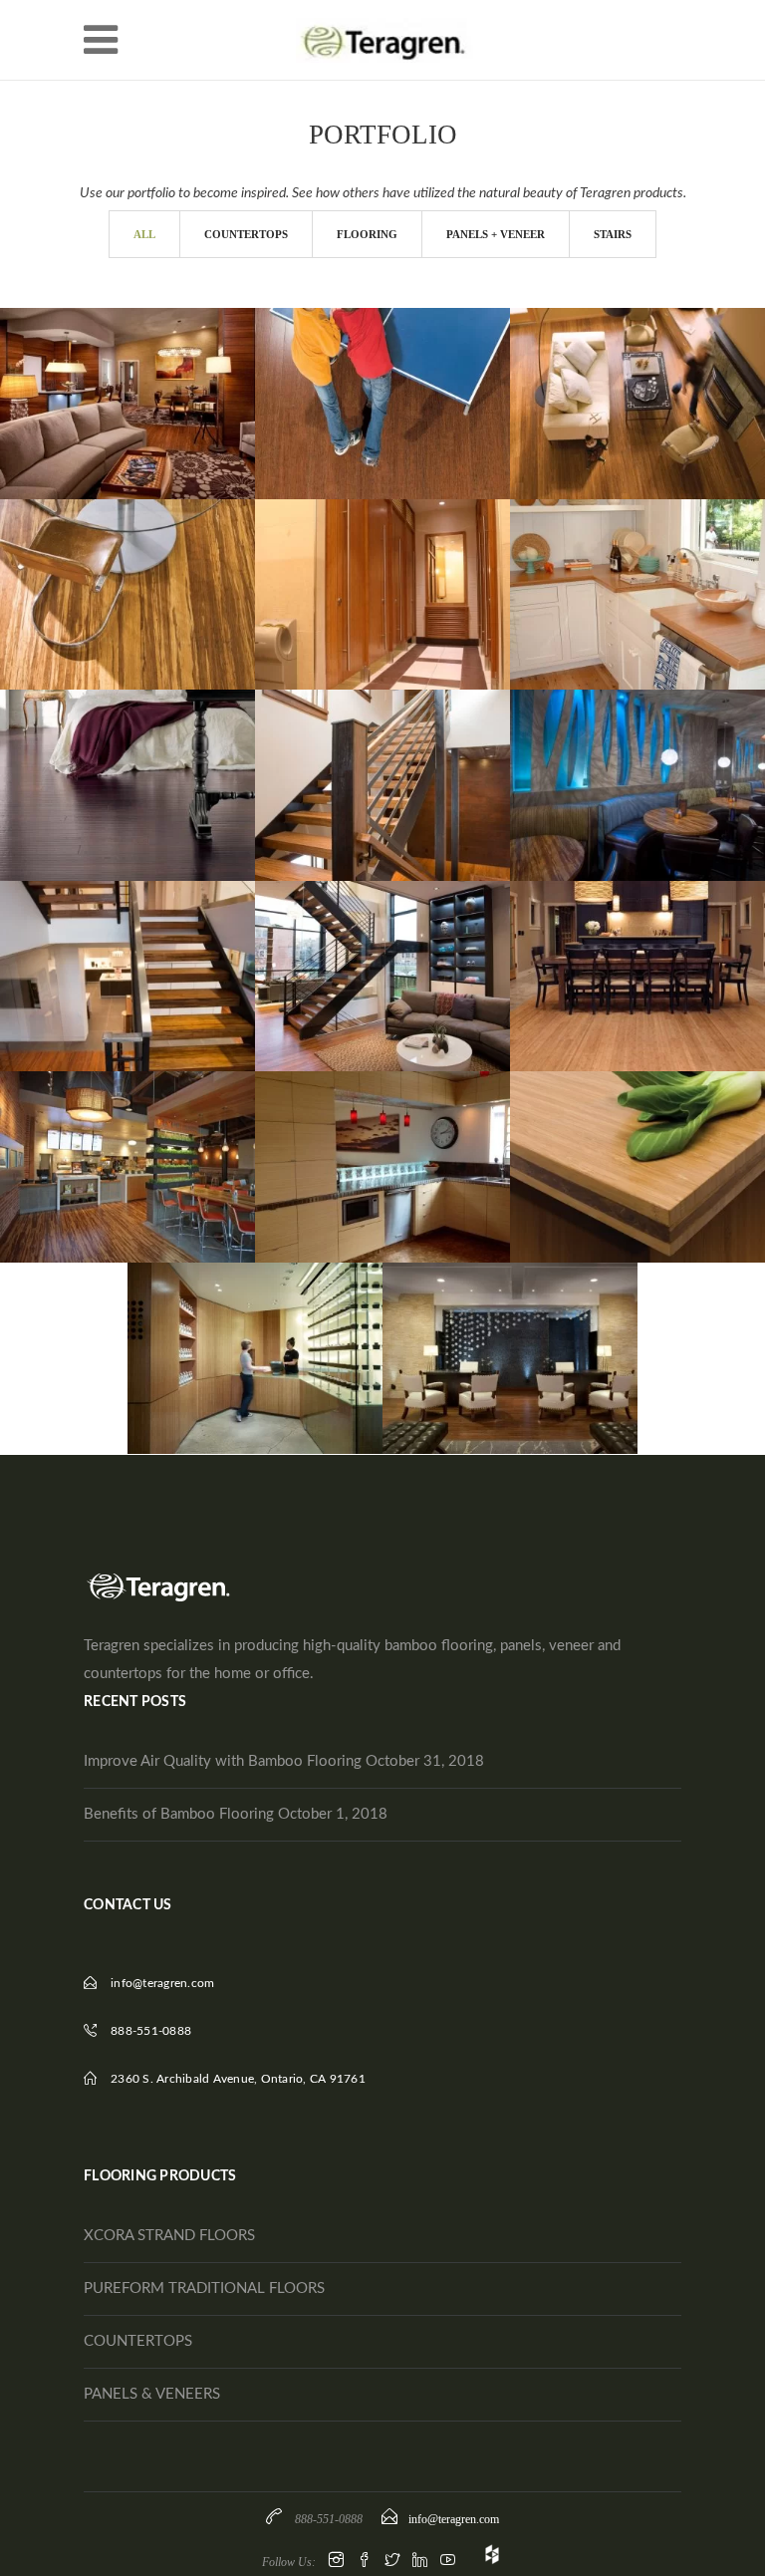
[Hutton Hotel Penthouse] (123, 375)
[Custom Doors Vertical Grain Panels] (378, 553)
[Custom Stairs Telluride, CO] (378, 756)
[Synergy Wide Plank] (123, 565)
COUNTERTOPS (138, 2341)
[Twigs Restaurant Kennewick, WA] (633, 743)
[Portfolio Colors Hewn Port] (123, 756)
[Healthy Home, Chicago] (378, 948)
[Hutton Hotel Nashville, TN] (505, 1329)
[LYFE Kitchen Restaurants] (123, 1138)
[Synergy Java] (633, 375)
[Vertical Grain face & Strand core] (633, 1126)
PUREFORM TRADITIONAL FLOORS (204, 2289)
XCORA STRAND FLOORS (169, 2236)
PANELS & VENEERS (152, 2394)
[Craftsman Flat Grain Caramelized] (633, 935)
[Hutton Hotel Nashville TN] (123, 948)
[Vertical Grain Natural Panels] (378, 1138)
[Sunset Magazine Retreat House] (633, 565)
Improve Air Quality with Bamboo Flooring (223, 1761)
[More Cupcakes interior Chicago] (250, 1329)
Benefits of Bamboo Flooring (179, 1814)
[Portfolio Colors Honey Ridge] (378, 375)
